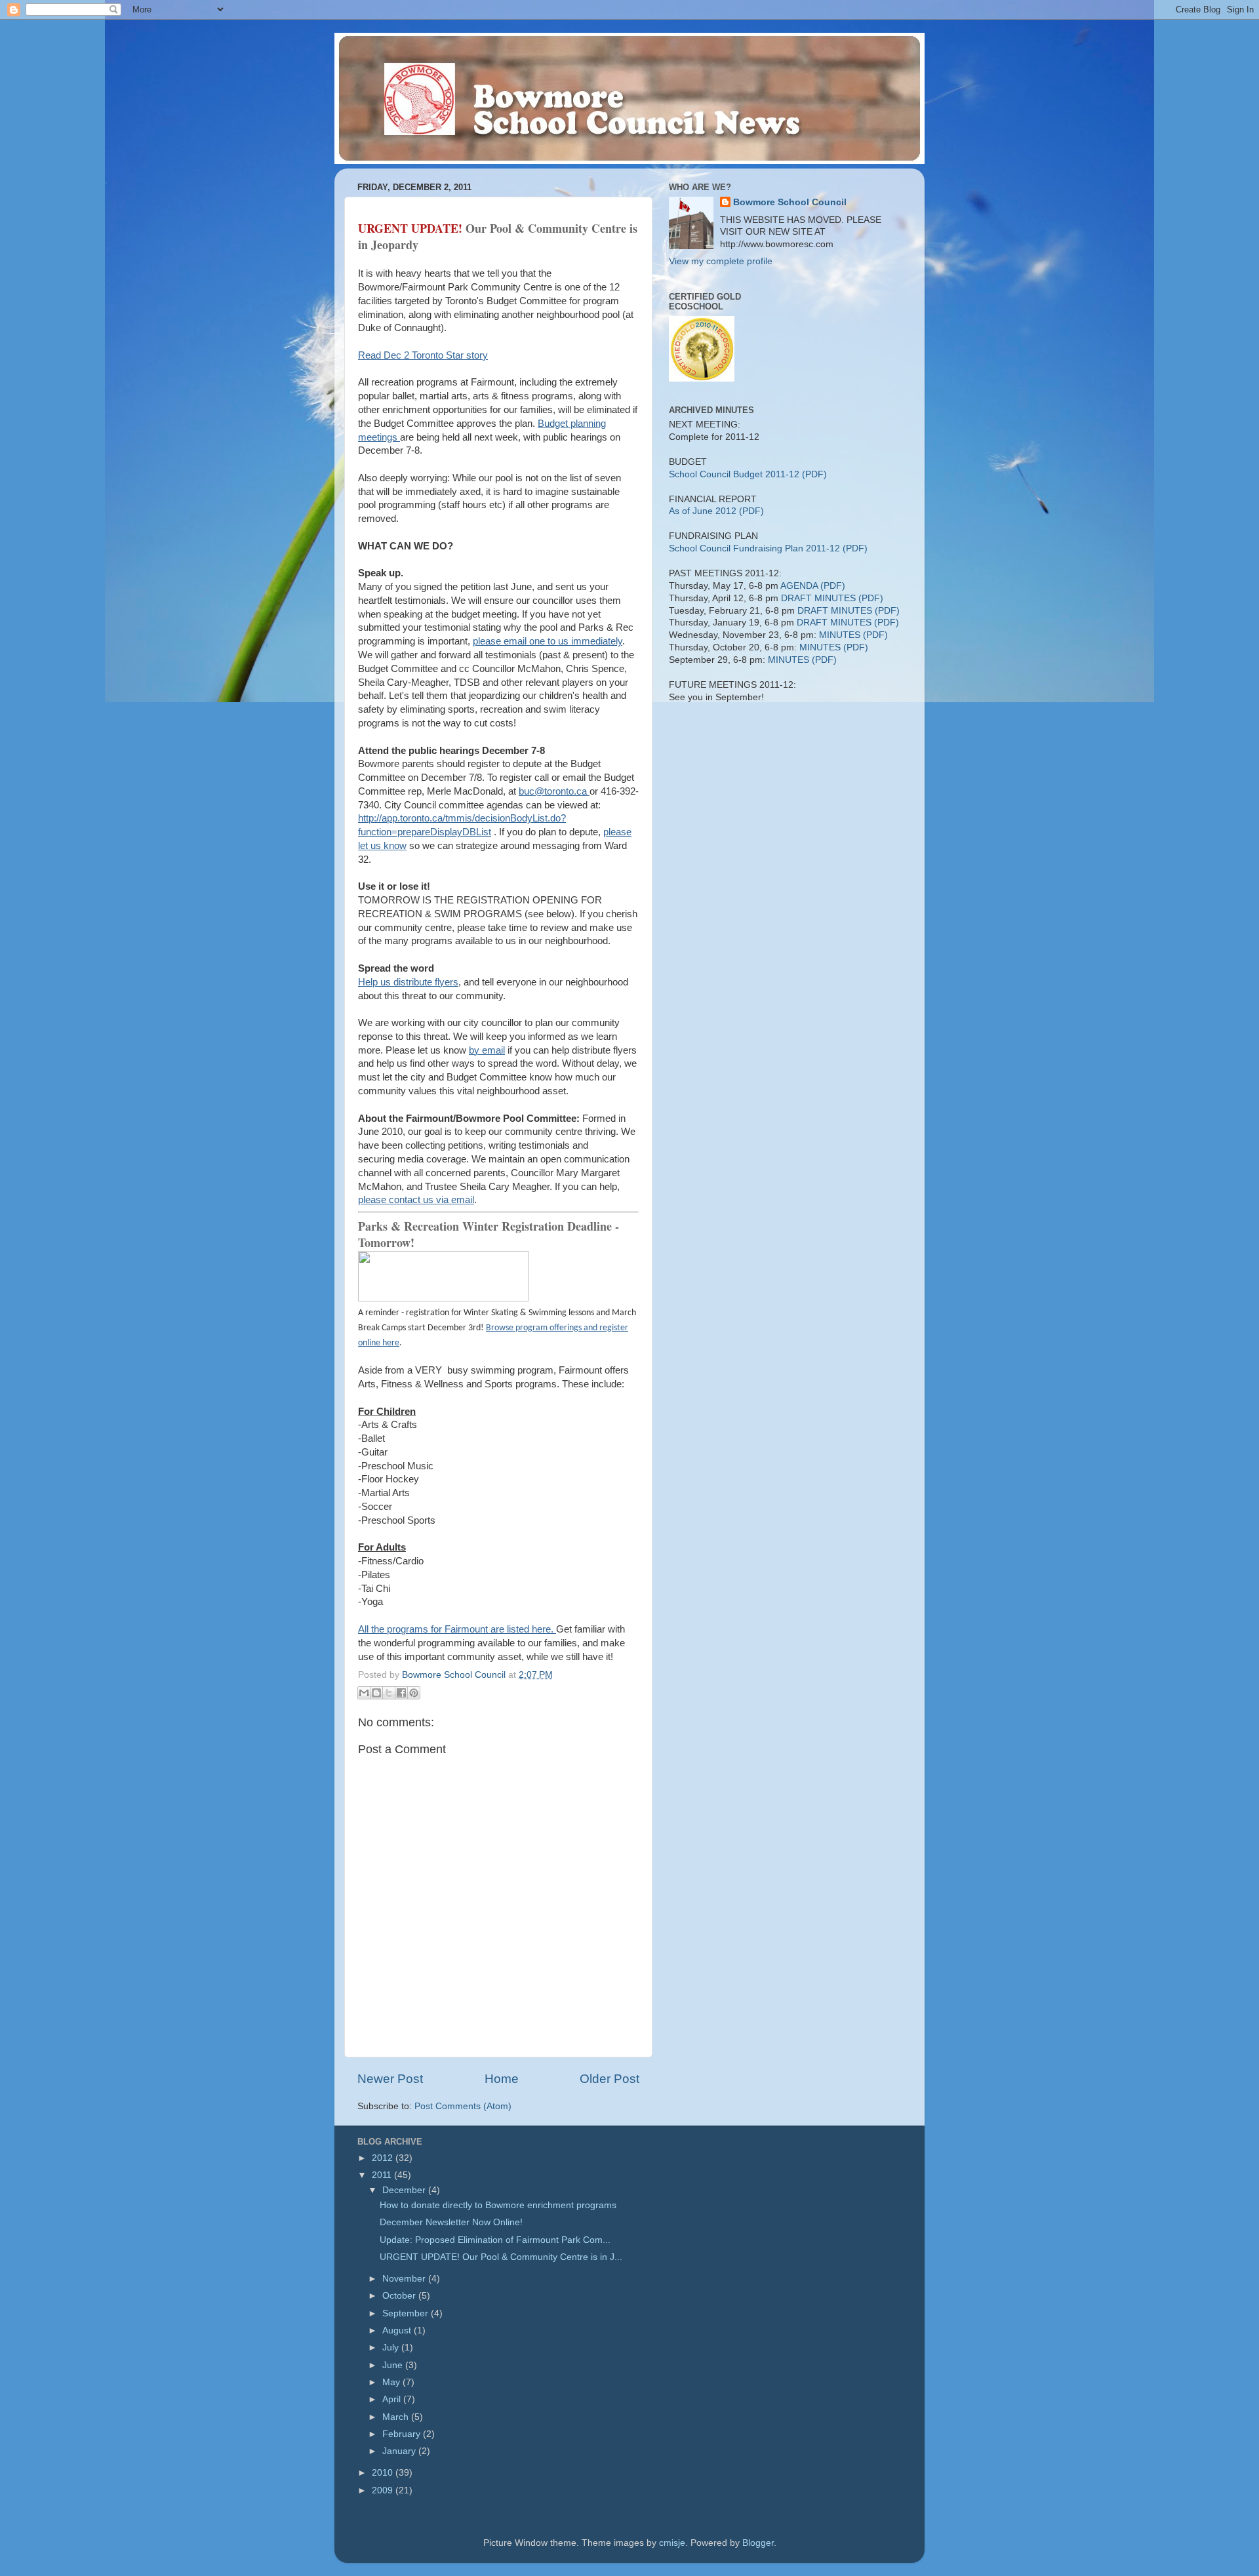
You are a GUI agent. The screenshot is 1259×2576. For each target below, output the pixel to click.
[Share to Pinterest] (414, 1693)
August (398, 2330)
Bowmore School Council (790, 202)
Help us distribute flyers (408, 982)
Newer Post (390, 2079)
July (392, 2348)
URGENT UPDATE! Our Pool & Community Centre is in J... (501, 2257)
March (397, 2417)
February (403, 2434)
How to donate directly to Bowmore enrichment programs (498, 2205)
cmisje (672, 2543)
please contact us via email (416, 1200)
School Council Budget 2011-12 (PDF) (748, 474)
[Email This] (364, 1693)
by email (487, 1050)
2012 (384, 2158)
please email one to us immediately (548, 641)
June (394, 2365)
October (400, 2296)
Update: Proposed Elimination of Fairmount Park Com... (495, 2240)
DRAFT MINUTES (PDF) (832, 598)
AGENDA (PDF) (813, 586)
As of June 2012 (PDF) (716, 511)
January (400, 2451)
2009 (384, 2490)
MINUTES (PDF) (853, 635)
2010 (384, 2473)
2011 (383, 2175)
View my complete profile (721, 261)
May (392, 2382)
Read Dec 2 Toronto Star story (423, 355)
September (407, 2313)
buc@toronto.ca (554, 791)
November (405, 2279)
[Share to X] (389, 1693)
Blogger (758, 2543)
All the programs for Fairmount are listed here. (457, 1629)
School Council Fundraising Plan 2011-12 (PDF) (768, 548)
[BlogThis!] (376, 1693)
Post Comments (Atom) (463, 2106)
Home (502, 2079)
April (393, 2399)
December (405, 2190)
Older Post (610, 2079)
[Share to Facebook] (401, 1693)
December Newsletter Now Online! (451, 2222)
